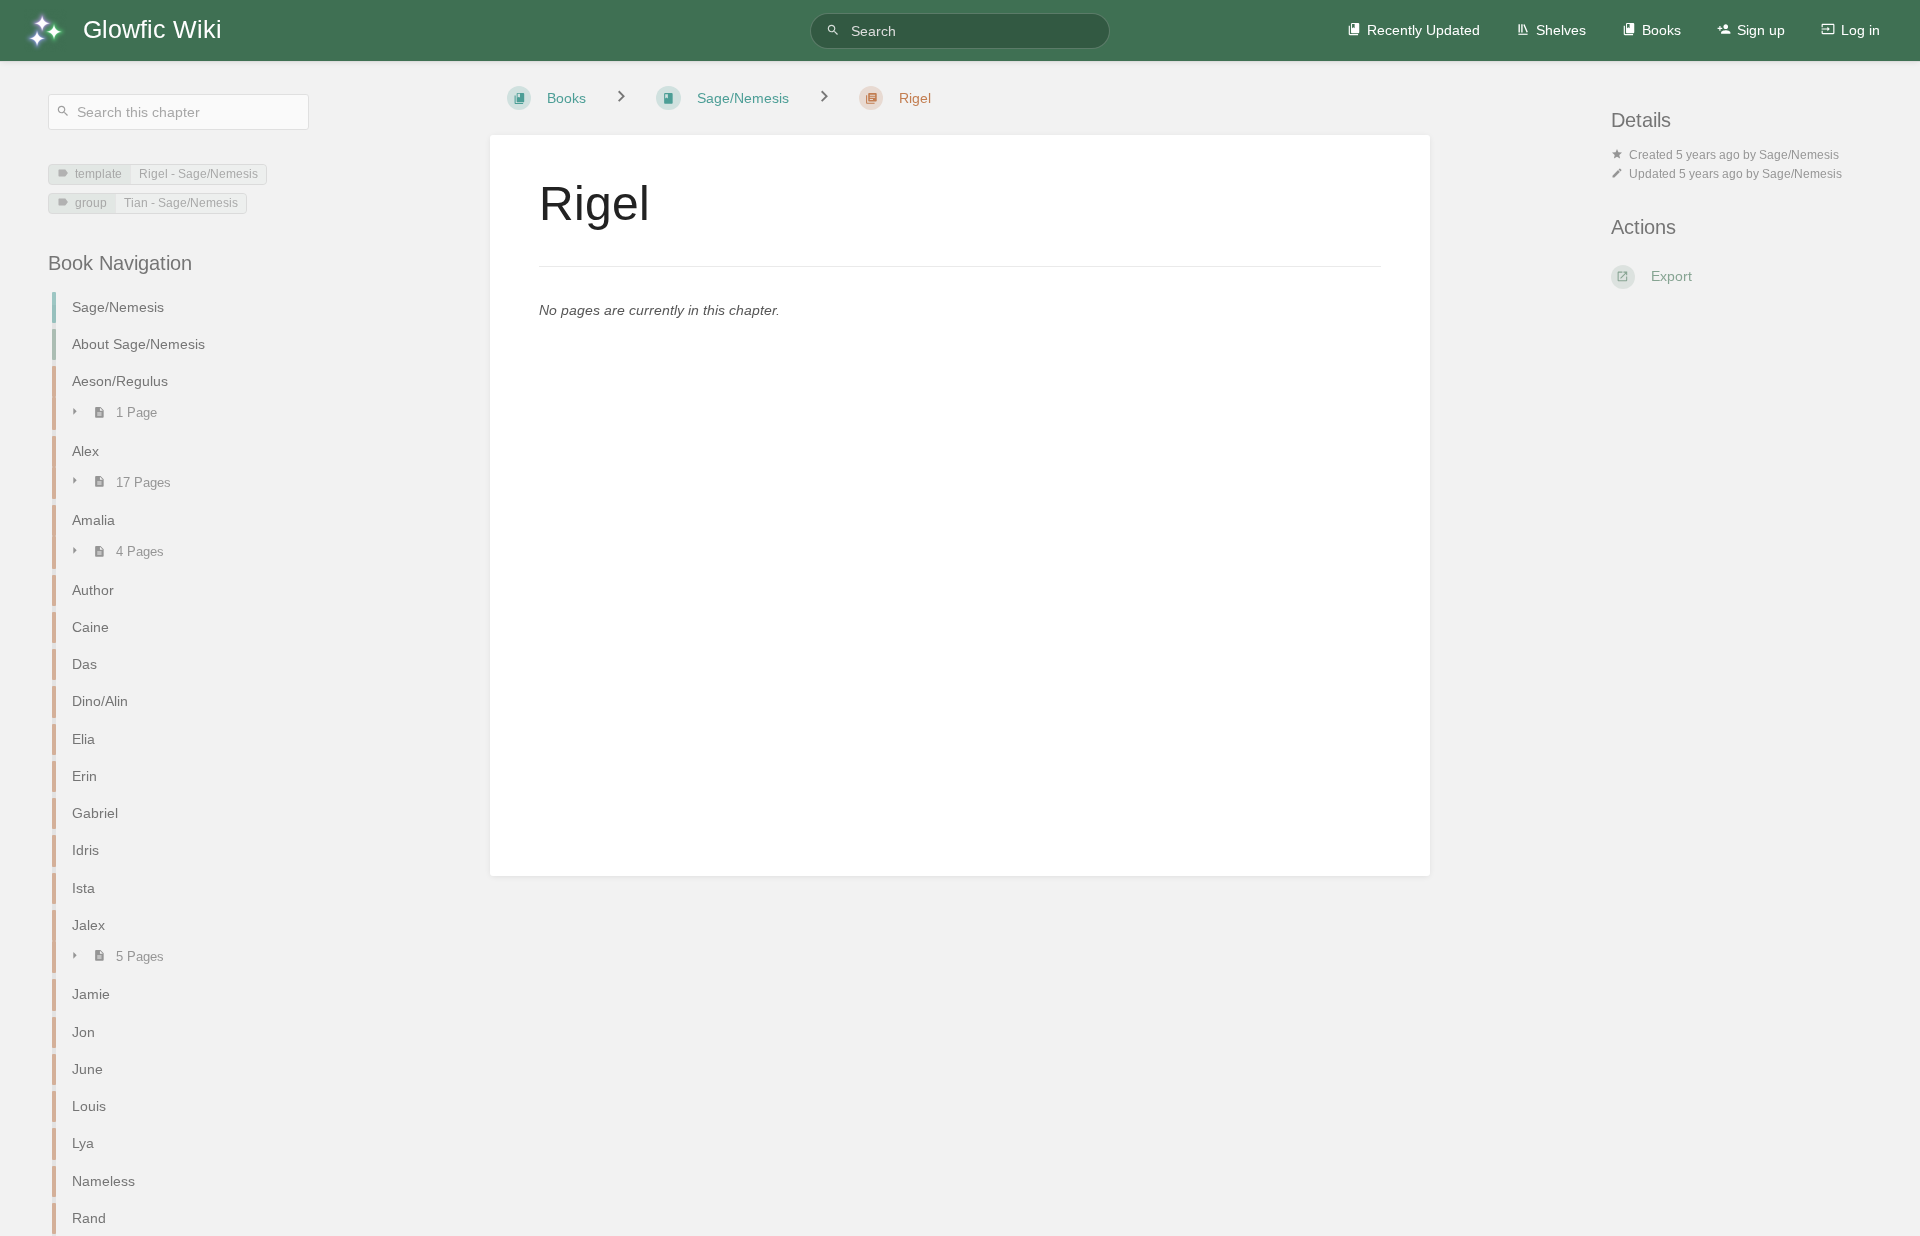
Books (1661, 30)
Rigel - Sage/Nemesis (198, 174)
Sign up (1761, 30)
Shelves (1561, 30)
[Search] (836, 30)
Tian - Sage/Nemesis (181, 203)
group (91, 203)
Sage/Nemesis (1799, 155)
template (98, 174)
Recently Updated (1423, 30)
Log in (1860, 30)
